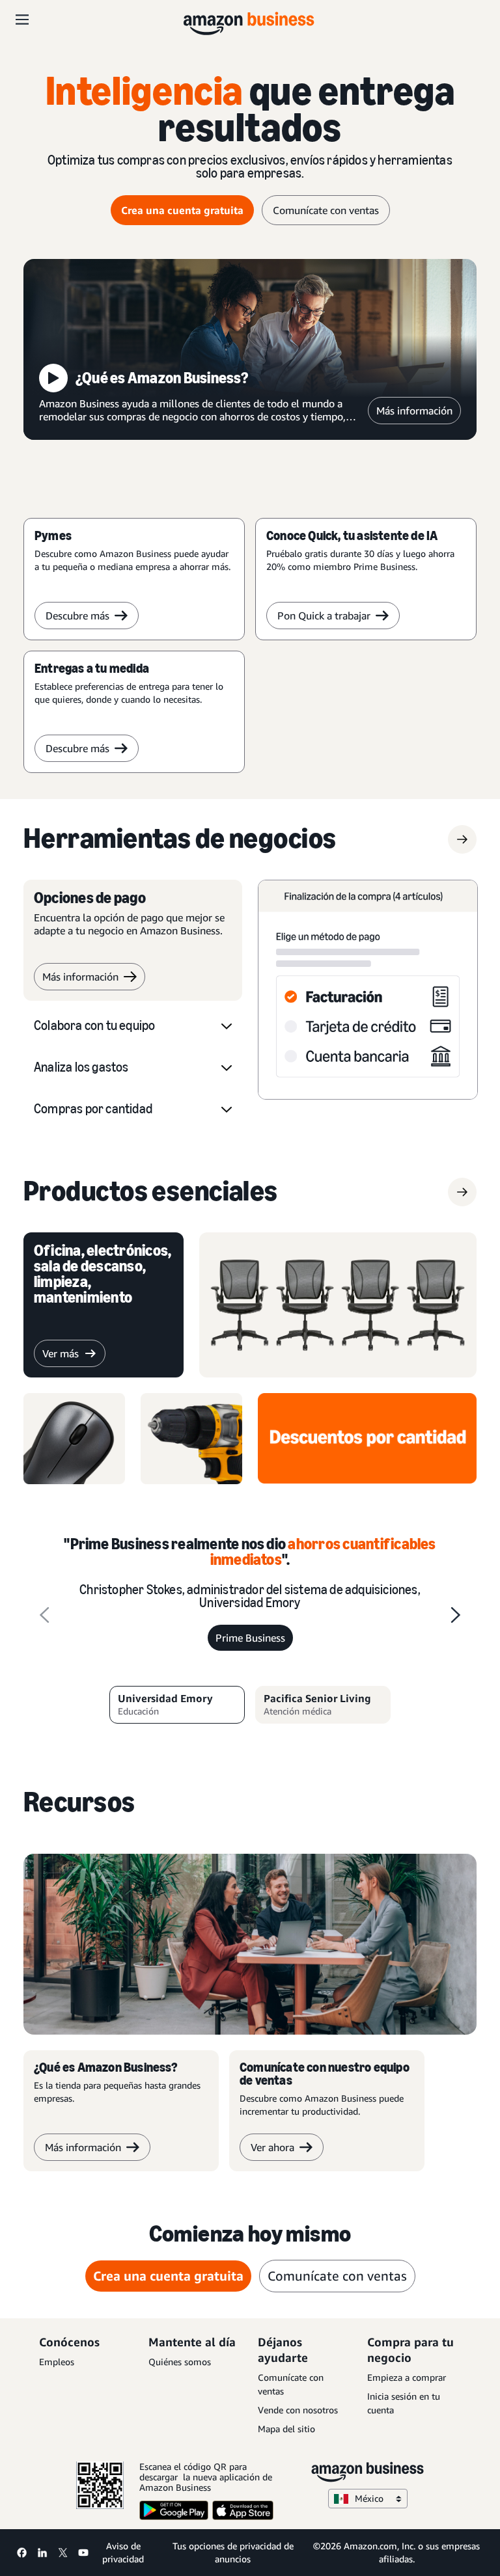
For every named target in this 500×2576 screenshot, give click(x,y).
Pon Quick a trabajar (324, 616)
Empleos (57, 2362)
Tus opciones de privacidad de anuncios (233, 2552)
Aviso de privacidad (123, 2552)
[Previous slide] (44, 1615)
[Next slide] (456, 1615)
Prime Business (250, 1638)
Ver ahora (272, 2147)
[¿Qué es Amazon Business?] (250, 349)
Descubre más (77, 616)
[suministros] (462, 1192)
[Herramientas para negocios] (462, 839)
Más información (414, 411)
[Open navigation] (22, 20)
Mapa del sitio (286, 2429)
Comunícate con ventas (326, 210)
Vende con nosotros (298, 2410)
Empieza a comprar (407, 2377)
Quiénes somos (180, 2362)
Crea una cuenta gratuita (182, 210)
